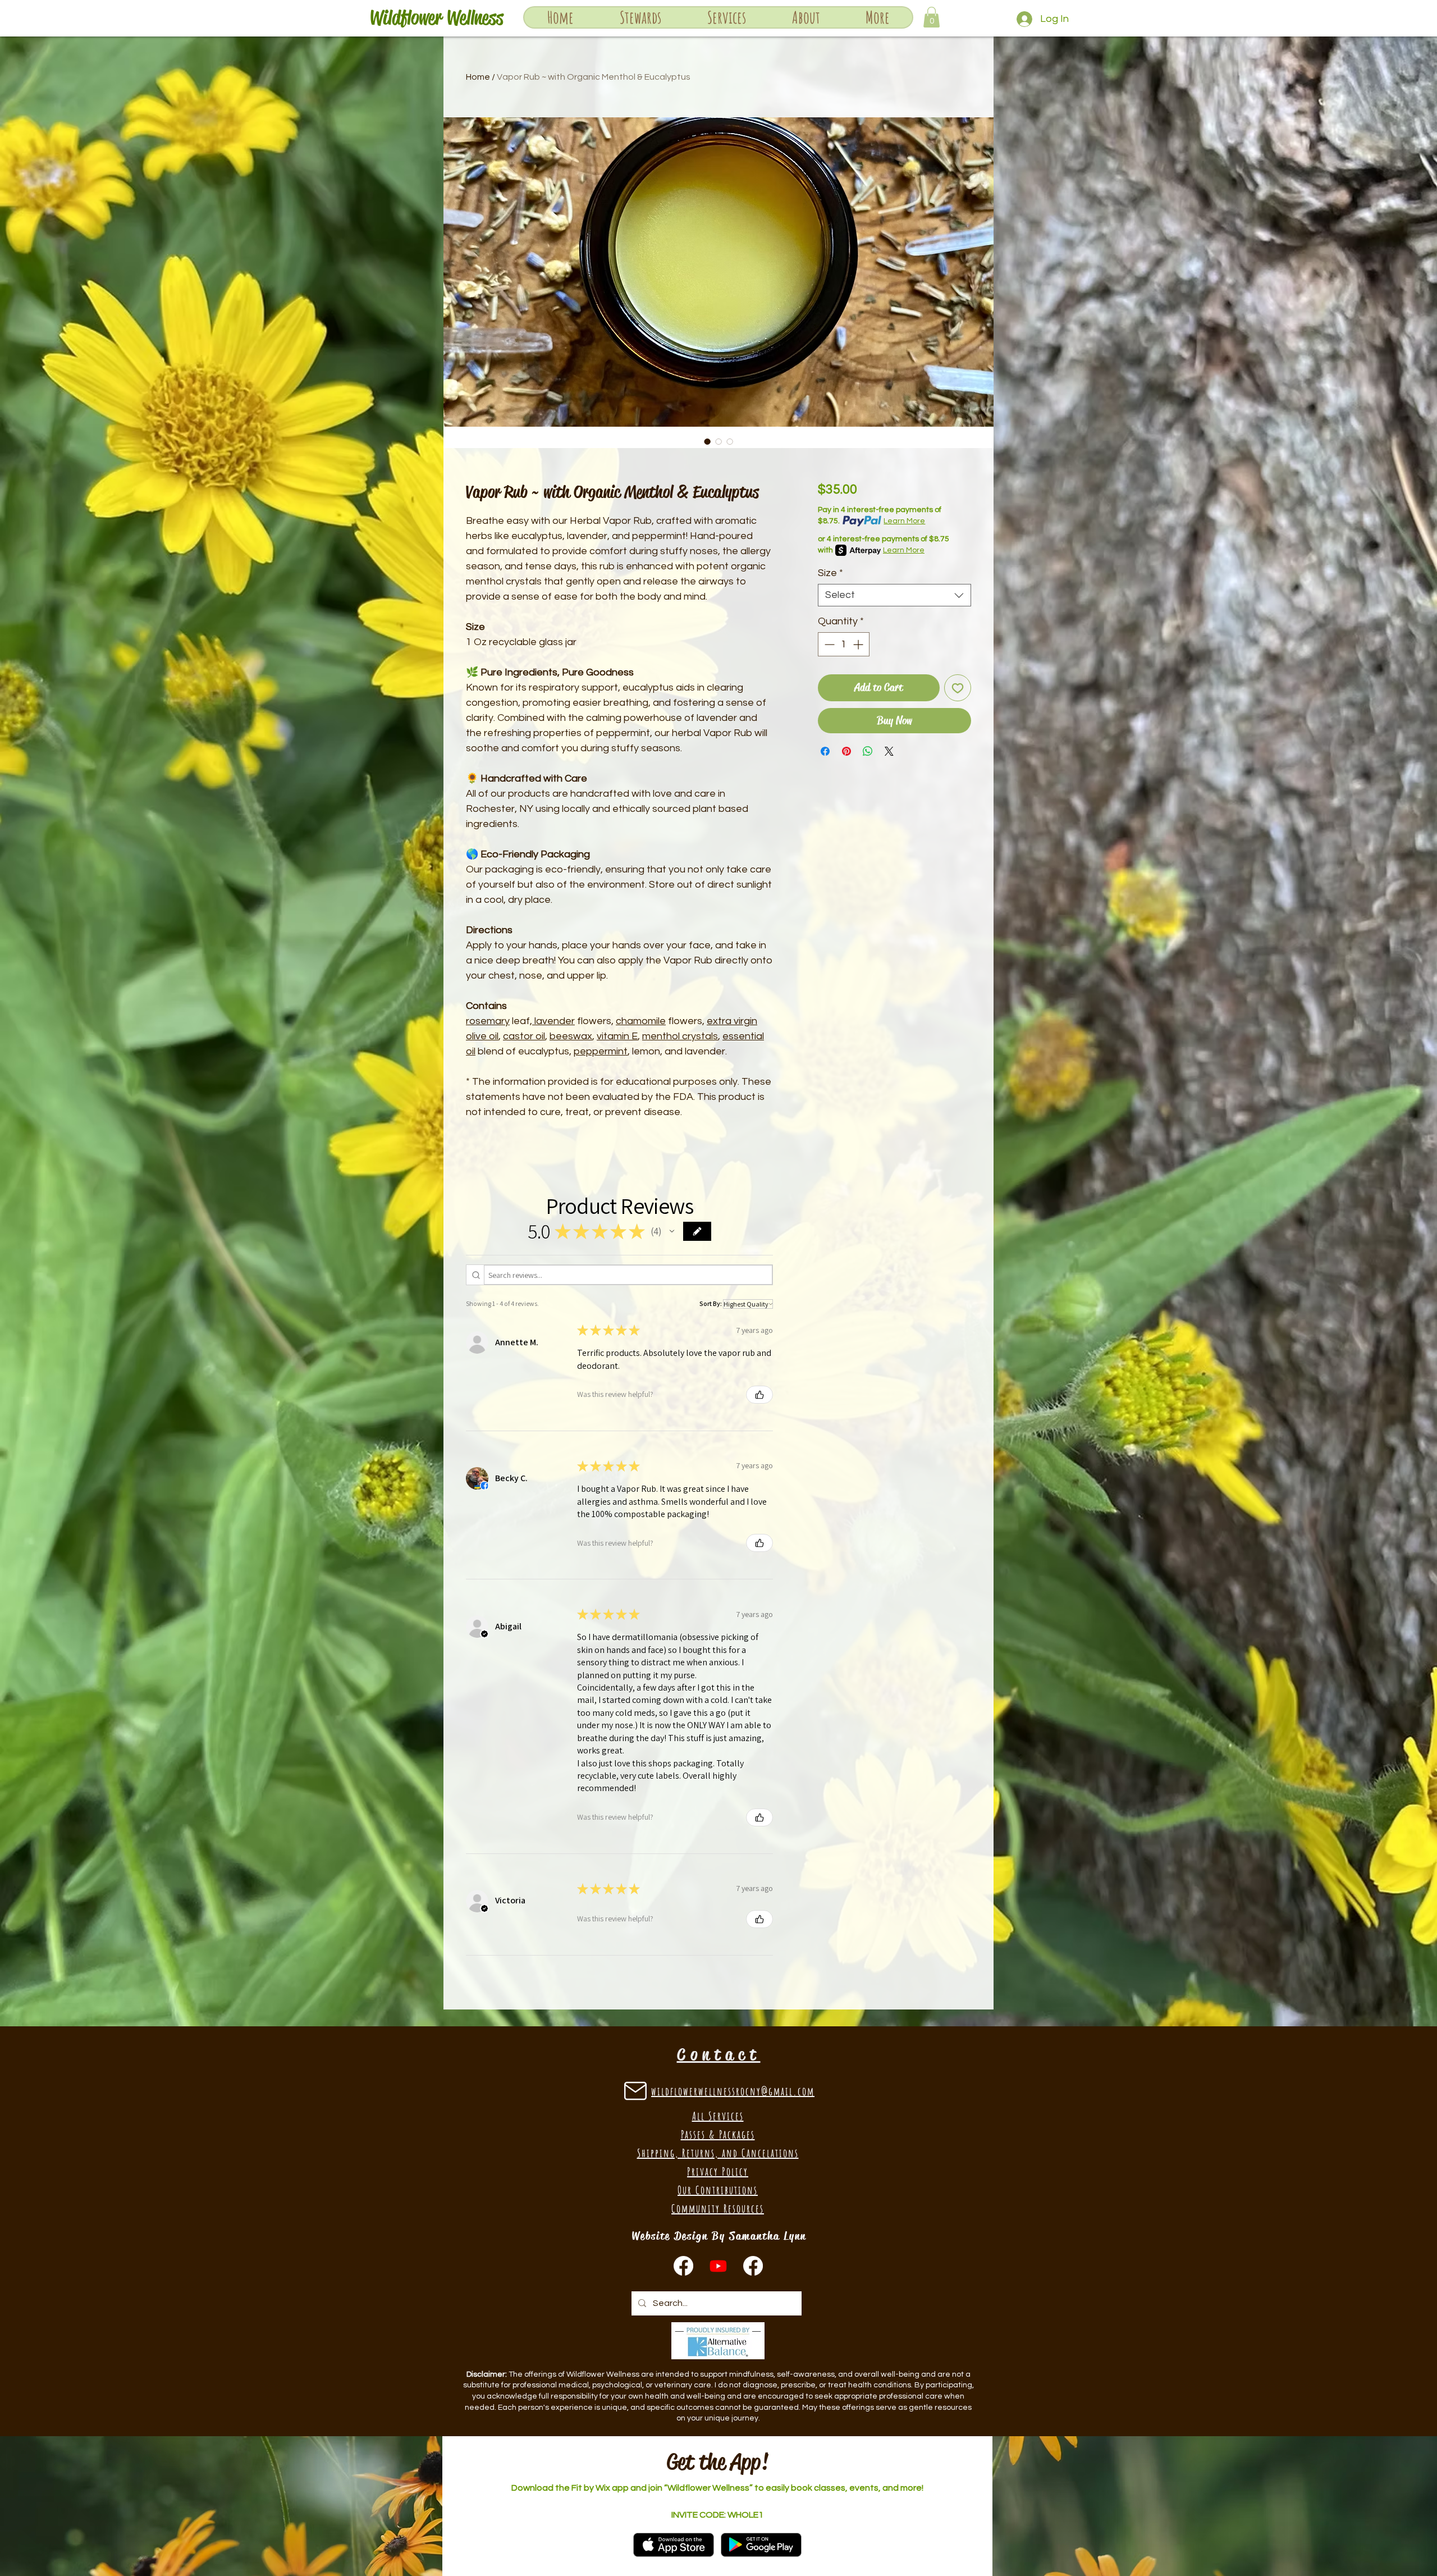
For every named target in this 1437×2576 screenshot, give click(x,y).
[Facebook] (753, 2266)
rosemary (488, 1021)
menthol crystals (680, 1036)
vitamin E (617, 1036)
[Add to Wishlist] (958, 688)
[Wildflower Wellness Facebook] (683, 2266)
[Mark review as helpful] (759, 1395)
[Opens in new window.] (484, 1486)
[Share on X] (889, 751)
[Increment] (859, 644)
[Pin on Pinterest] (846, 751)
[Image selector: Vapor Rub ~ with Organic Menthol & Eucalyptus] (707, 441)
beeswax (571, 1036)
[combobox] (894, 595)
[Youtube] (718, 2266)
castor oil (524, 1036)
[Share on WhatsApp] (868, 751)
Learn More (904, 521)
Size (830, 573)
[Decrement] (828, 644)
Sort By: (711, 1303)
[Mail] (635, 2091)
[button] (726, 17)
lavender (553, 1021)
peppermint (601, 1051)
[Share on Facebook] (825, 751)
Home (478, 77)
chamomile (641, 1021)
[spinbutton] (844, 644)
